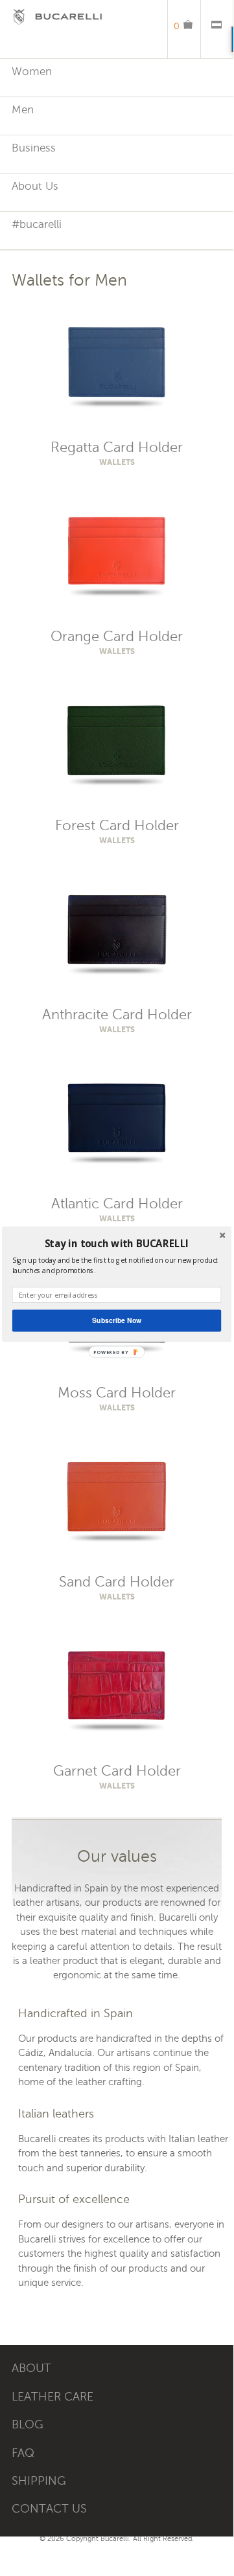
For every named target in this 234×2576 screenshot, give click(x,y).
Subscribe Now (117, 1321)
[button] (117, 1244)
